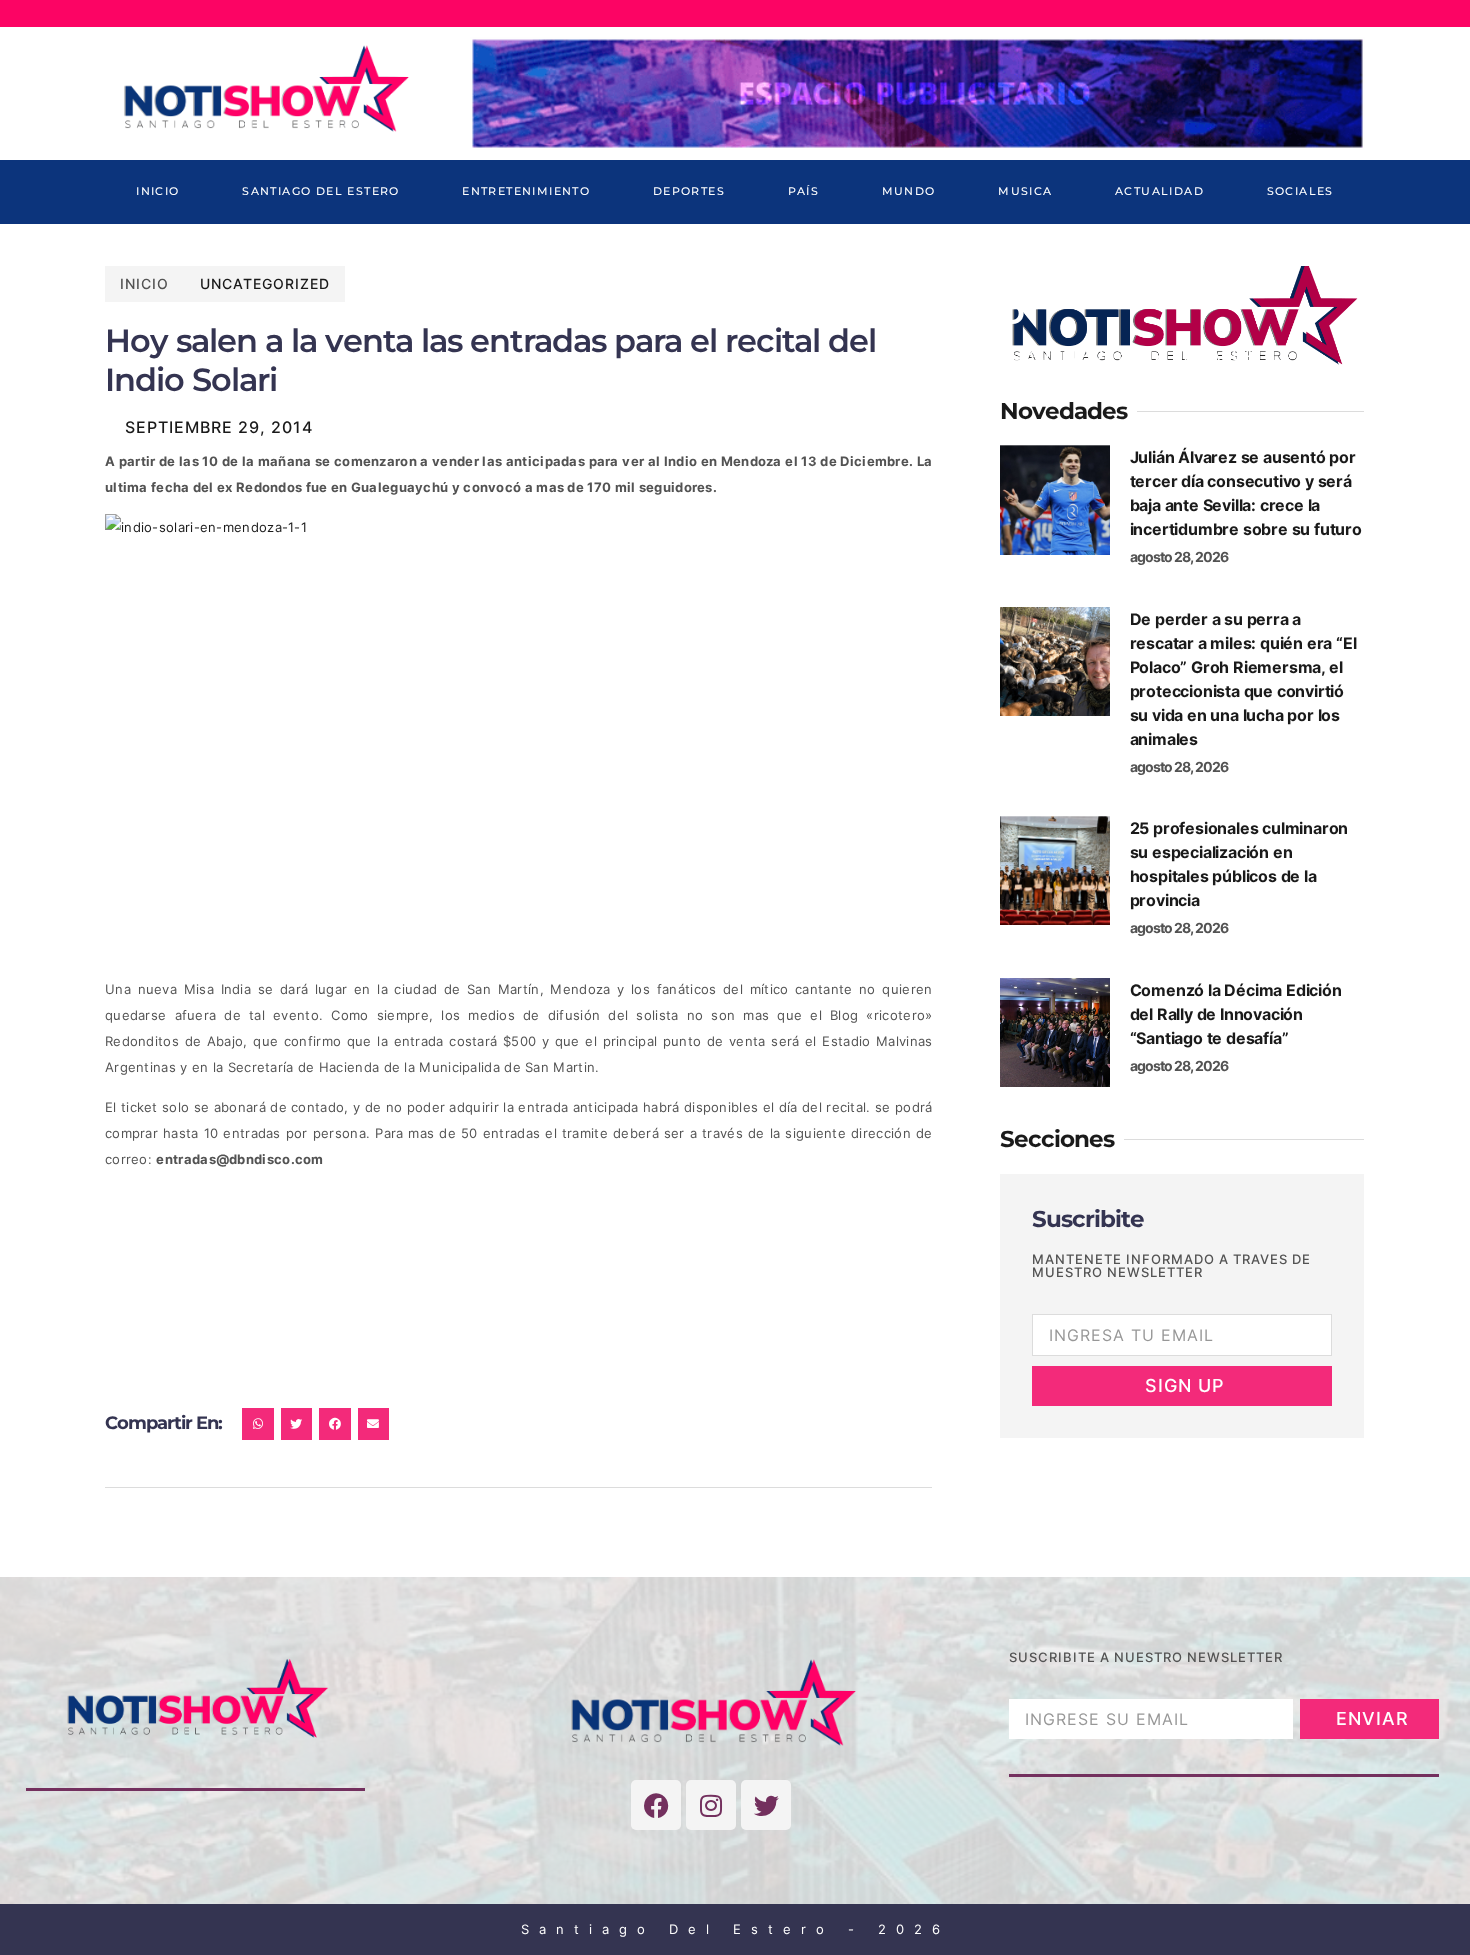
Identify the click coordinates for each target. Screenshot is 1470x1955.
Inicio (157, 191)
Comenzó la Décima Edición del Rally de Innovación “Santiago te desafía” (1236, 1014)
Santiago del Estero (321, 191)
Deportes (689, 191)
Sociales (1300, 191)
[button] (258, 1424)
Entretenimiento (526, 191)
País (804, 191)
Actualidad (1159, 191)
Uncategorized (265, 283)
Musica (1025, 191)
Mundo (909, 191)
